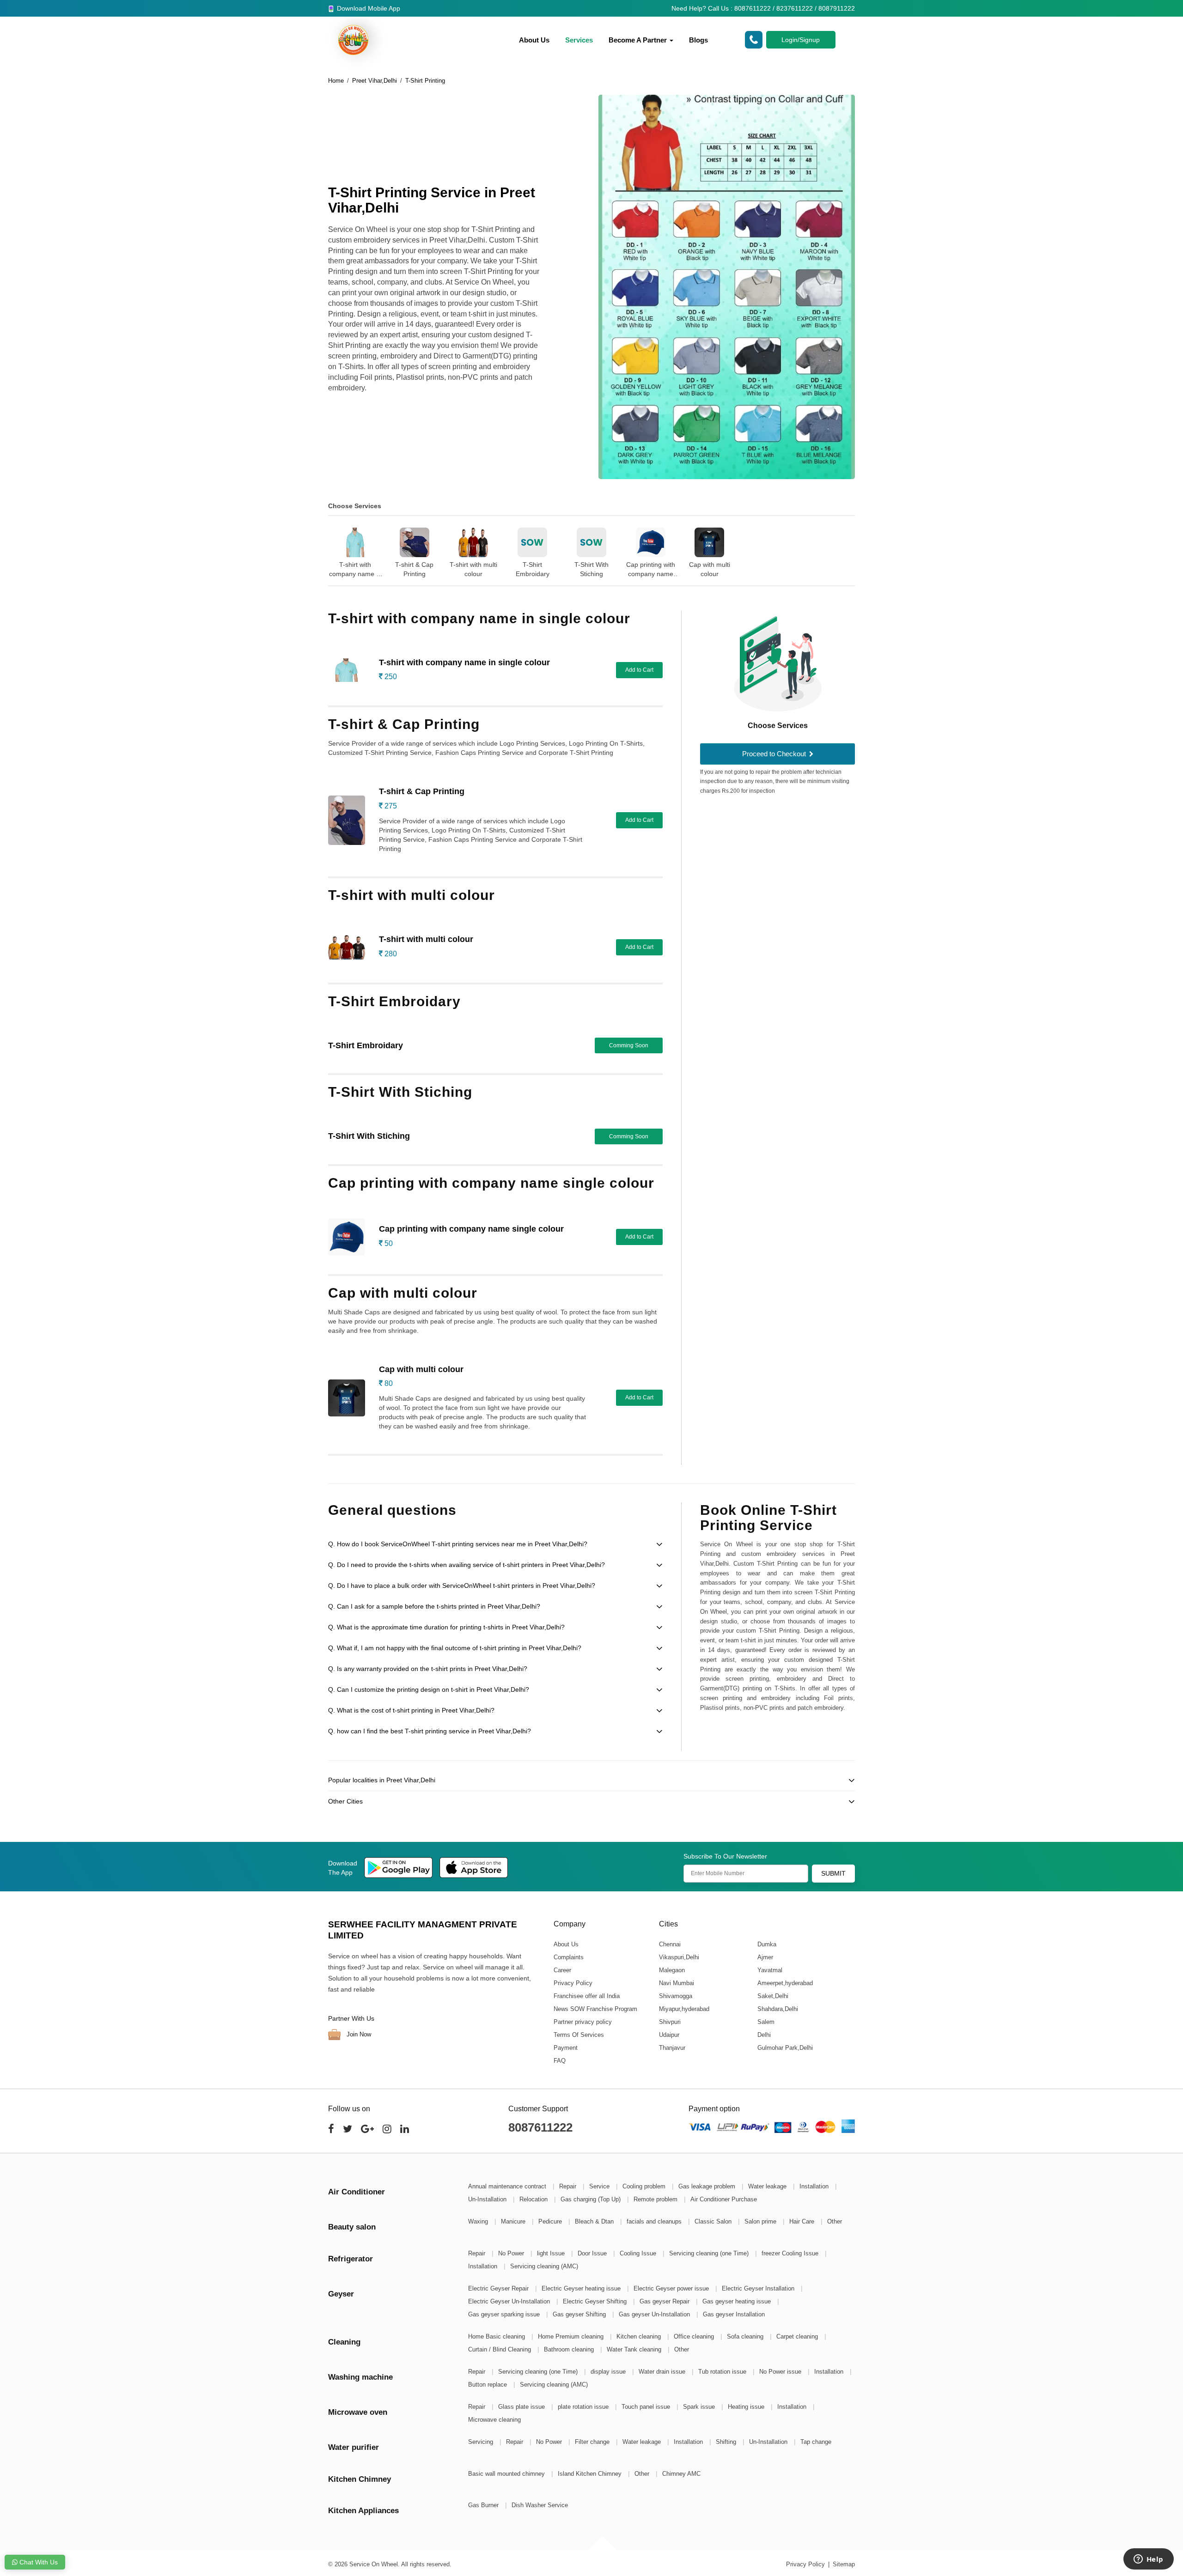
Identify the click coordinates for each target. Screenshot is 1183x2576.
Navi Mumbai (676, 1983)
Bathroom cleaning (570, 2349)
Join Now (358, 2034)
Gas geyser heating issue (738, 2301)
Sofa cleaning (746, 2336)
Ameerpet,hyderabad (785, 1983)
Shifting (727, 2442)
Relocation (534, 2199)
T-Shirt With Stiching (591, 569)
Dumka (766, 1944)
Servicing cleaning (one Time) (710, 2253)
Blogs (698, 40)
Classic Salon (714, 2221)
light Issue (552, 2253)
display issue (609, 2372)
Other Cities (345, 1801)
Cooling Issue (639, 2253)
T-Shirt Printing (425, 81)
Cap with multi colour (710, 569)
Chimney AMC (681, 2474)
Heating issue (747, 2407)
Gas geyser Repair (665, 2301)
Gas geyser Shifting (580, 2314)
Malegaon (671, 1970)
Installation (815, 2186)
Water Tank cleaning (635, 2349)
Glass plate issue (522, 2407)
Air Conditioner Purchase (724, 2199)
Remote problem (656, 2199)
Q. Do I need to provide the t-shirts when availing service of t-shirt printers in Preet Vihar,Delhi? (466, 1565)
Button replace (488, 2385)
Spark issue (700, 2407)
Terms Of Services (579, 2034)
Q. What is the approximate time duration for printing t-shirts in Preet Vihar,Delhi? (446, 1627)
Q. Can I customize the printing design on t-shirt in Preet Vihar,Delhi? (429, 1689)
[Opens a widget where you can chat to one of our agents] (1148, 2560)
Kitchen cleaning (640, 2336)
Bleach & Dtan (595, 2221)
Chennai (669, 1944)
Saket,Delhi (772, 1996)
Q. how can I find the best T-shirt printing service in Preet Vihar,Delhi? (430, 1731)
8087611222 (540, 2127)
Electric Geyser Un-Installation (510, 2301)
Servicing (482, 2442)
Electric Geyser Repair (499, 2288)
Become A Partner (639, 40)
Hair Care (803, 2221)
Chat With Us (38, 2562)
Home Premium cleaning (572, 2336)
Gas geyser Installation (734, 2314)
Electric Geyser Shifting (596, 2301)
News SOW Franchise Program (595, 2008)
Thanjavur (672, 2047)
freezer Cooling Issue (791, 2253)
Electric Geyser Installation (759, 2288)
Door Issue (593, 2253)
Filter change (593, 2442)
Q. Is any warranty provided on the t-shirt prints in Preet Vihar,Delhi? (428, 1669)
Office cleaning (695, 2336)
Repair (569, 2186)
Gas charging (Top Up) (591, 2199)
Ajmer (765, 1957)
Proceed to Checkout (775, 754)
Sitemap (844, 2564)
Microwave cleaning (494, 2420)
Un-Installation (488, 2199)
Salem (765, 2021)
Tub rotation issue (723, 2372)
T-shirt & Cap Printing (414, 569)
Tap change (816, 2442)
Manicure (514, 2221)
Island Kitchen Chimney (591, 2474)
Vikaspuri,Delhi (679, 1957)
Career (562, 1970)
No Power (512, 2253)
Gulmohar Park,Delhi (785, 2047)
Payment (566, 2047)
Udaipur (669, 2034)
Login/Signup (801, 40)
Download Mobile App (368, 8)
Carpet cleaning (798, 2336)
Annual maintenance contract (508, 2186)
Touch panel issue (647, 2407)
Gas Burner (484, 2505)
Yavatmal (769, 1970)
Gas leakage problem (708, 2186)
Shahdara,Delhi (777, 2008)
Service (600, 2186)
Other (835, 2221)
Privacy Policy (573, 1983)
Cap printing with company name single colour (651, 570)
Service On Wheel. (375, 2564)
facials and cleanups (655, 2221)
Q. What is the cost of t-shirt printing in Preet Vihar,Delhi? (411, 1710)
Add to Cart (639, 670)
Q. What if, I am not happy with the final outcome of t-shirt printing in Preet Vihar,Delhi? (455, 1648)
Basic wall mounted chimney (507, 2474)
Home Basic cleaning (497, 2336)
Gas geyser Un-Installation (655, 2314)
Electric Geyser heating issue (582, 2288)
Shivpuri (669, 2021)
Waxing (479, 2221)
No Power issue (781, 2372)
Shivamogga (675, 1996)
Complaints (569, 1957)
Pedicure (551, 2221)
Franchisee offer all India (587, 1996)
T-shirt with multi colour (473, 569)
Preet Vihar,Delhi (375, 81)
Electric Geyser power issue (672, 2288)
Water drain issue (663, 2372)
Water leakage (768, 2186)
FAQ (560, 2060)
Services (579, 40)
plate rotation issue (584, 2407)
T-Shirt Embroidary (533, 569)
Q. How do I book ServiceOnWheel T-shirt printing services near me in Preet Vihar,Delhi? (458, 1544)
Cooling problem (645, 2186)
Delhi (764, 2034)
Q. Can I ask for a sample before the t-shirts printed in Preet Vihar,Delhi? (434, 1606)
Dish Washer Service (540, 2505)
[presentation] (317, 546)
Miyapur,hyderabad (684, 2008)
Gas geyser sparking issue (505, 2314)
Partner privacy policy (583, 2021)
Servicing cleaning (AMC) (544, 2266)
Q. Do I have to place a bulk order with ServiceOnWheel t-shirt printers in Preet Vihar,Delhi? (462, 1586)
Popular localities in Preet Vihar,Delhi (382, 1780)
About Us (534, 40)
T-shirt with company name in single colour (355, 570)
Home (336, 81)
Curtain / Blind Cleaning (500, 2349)
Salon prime (761, 2221)
